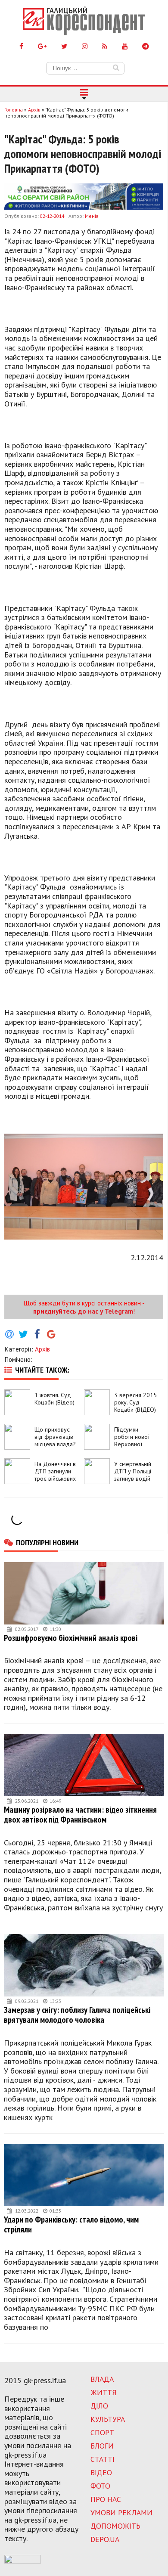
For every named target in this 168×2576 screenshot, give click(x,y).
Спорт (102, 2432)
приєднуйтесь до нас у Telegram (83, 1311)
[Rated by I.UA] (23, 2561)
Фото (100, 2486)
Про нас (106, 2499)
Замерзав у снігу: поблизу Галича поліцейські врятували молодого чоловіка (77, 2015)
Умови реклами (121, 2512)
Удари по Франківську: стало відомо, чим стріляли (71, 2224)
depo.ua (105, 2539)
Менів (92, 216)
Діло (99, 2406)
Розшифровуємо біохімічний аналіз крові (71, 1638)
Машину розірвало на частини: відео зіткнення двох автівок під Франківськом (80, 1815)
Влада (102, 2379)
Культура (108, 2419)
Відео (101, 2472)
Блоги (102, 2446)
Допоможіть (115, 2526)
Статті (103, 2459)
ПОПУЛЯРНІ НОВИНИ (47, 1542)
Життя (104, 2392)
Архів (42, 1349)
